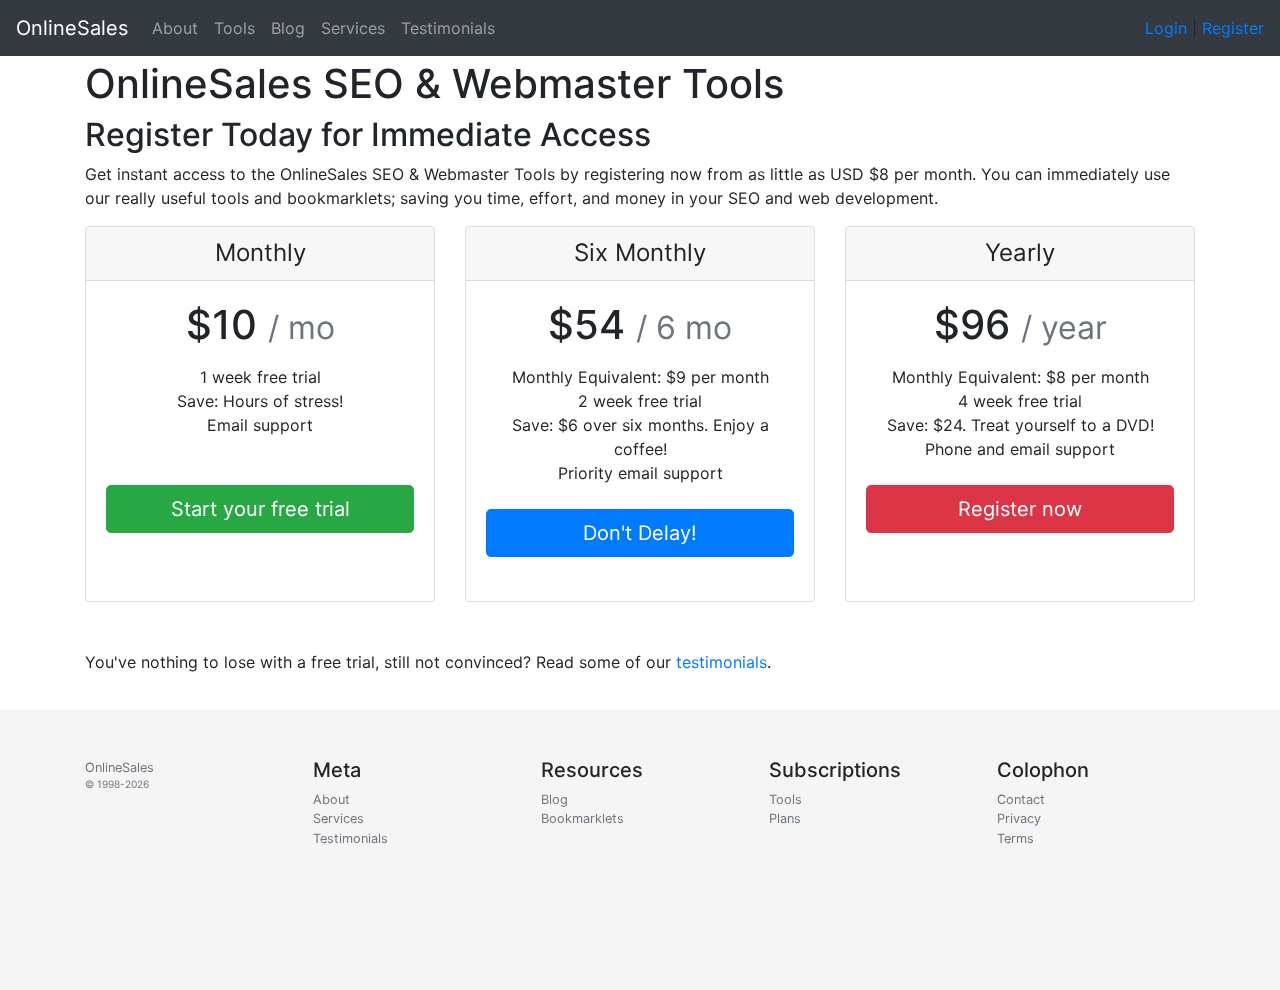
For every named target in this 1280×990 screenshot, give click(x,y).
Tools (234, 28)
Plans (785, 818)
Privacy (1019, 818)
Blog (288, 28)
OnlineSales (72, 28)
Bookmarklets (582, 818)
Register (1233, 28)
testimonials (721, 662)
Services (353, 28)
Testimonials (448, 28)
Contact (1021, 799)
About (175, 28)
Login (1166, 28)
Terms (1015, 838)
